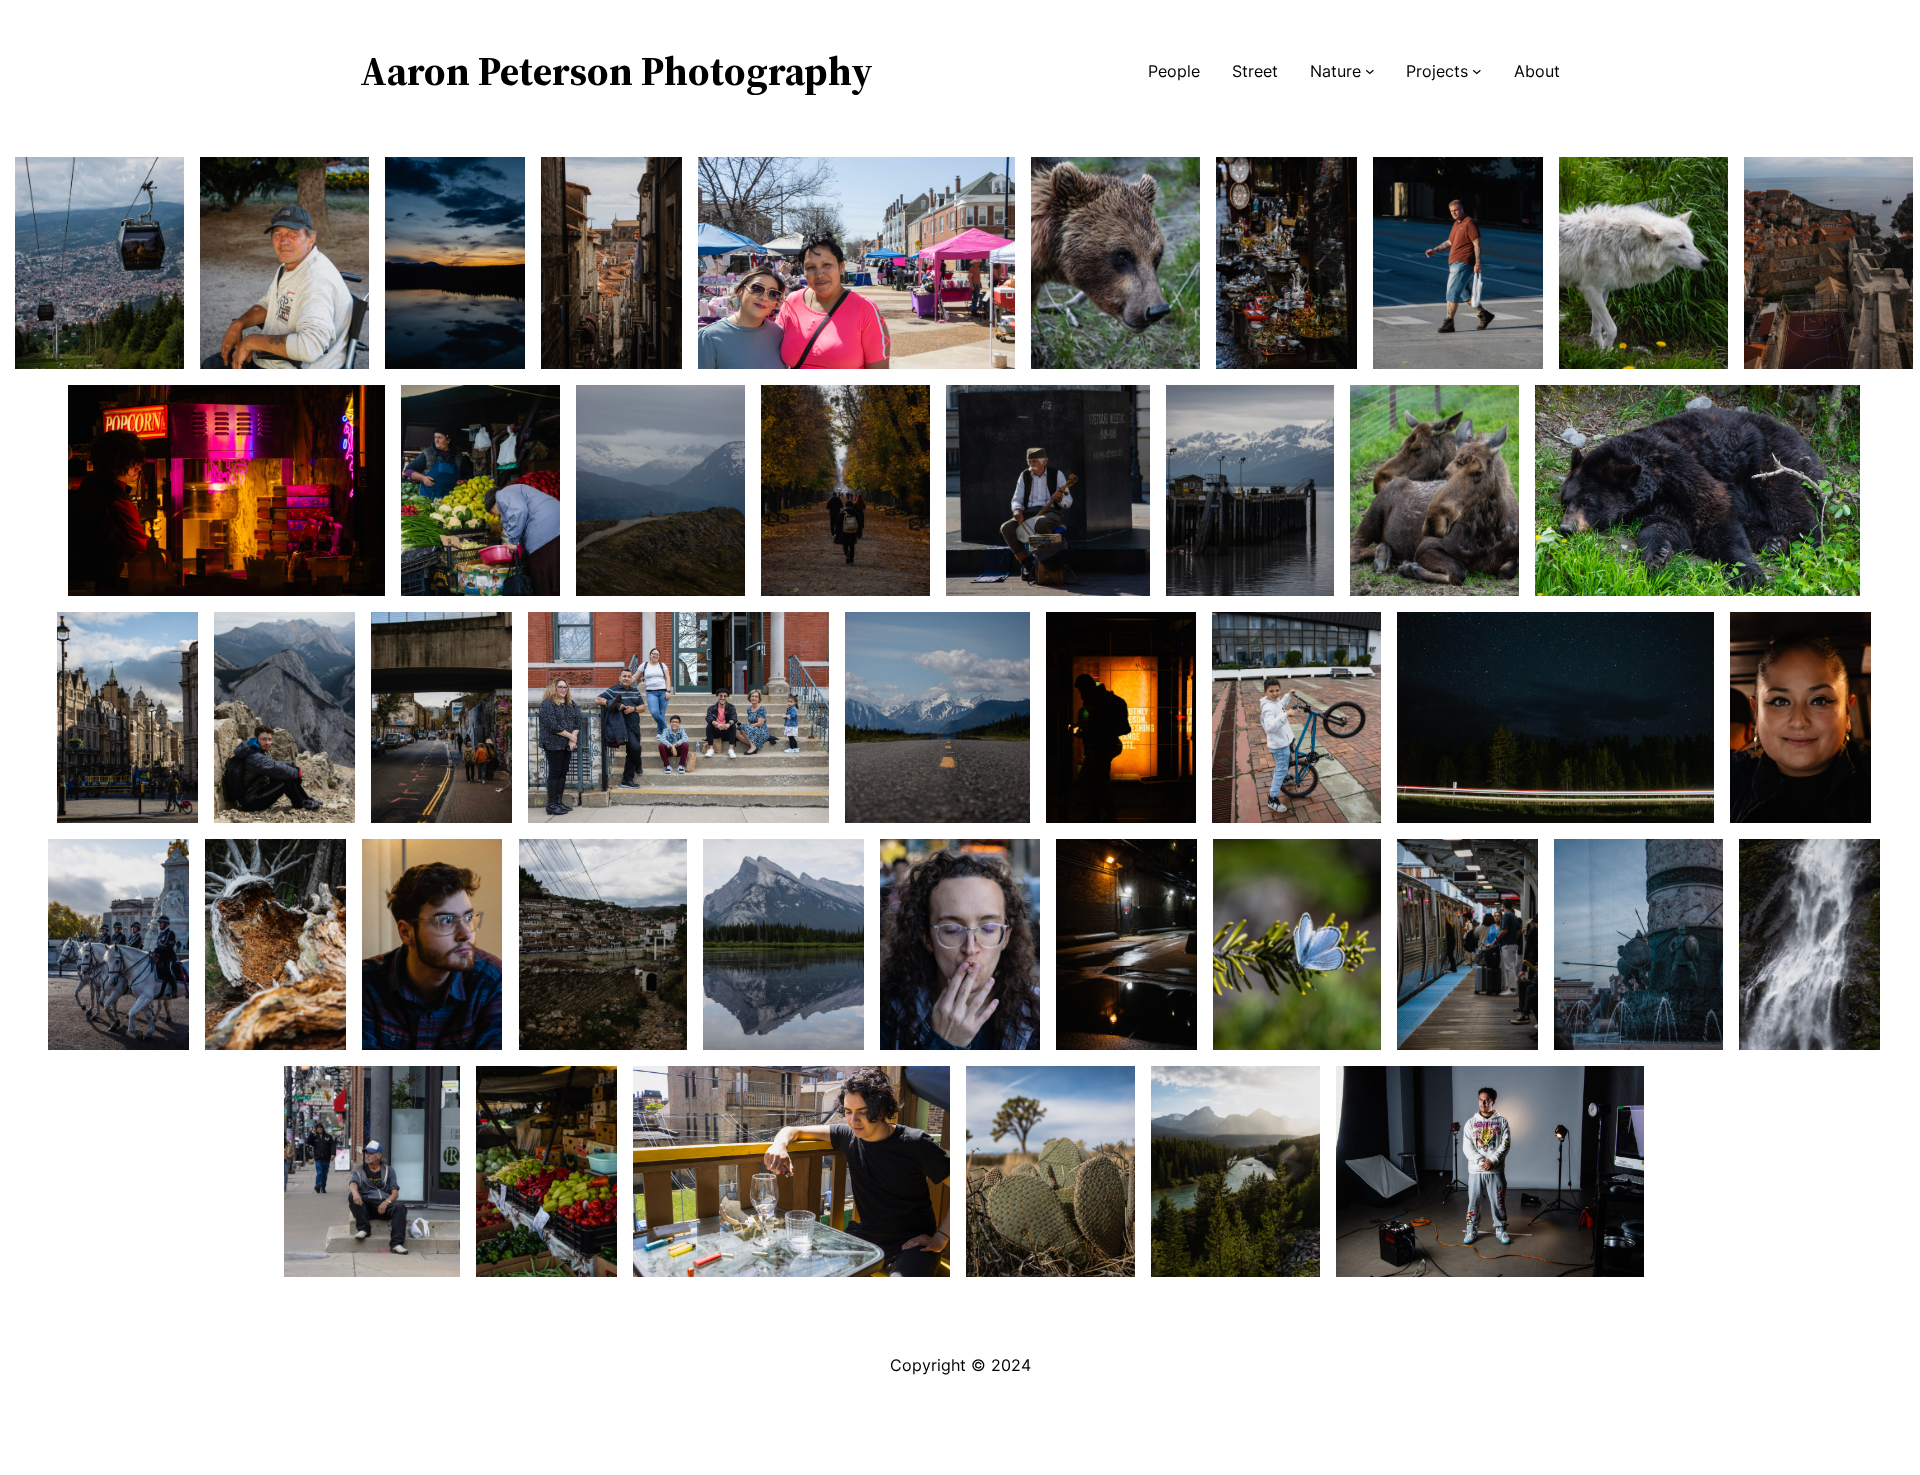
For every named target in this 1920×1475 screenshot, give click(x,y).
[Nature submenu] (1370, 71)
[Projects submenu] (1477, 71)
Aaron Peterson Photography (616, 71)
